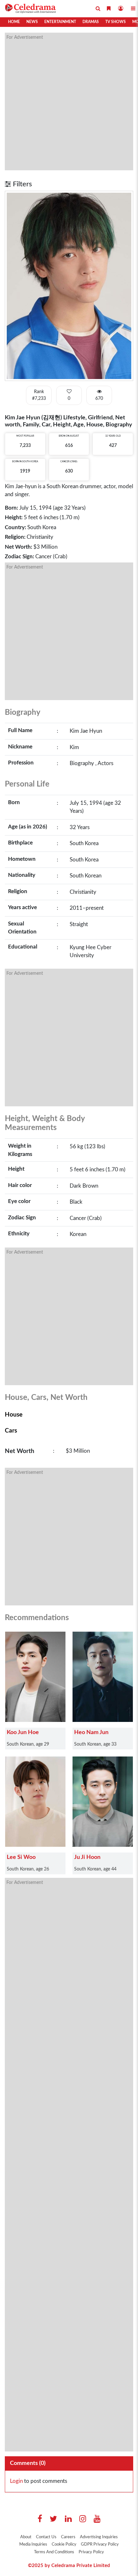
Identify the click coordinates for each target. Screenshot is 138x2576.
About (26, 2537)
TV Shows (116, 22)
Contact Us (46, 2537)
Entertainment (60, 22)
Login (16, 2481)
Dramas (91, 22)
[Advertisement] (69, 101)
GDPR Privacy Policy (100, 2544)
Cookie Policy (64, 2544)
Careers (68, 2537)
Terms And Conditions (54, 2552)
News (32, 22)
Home (14, 22)
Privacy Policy (91, 2552)
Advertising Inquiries (99, 2537)
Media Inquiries (33, 2544)
